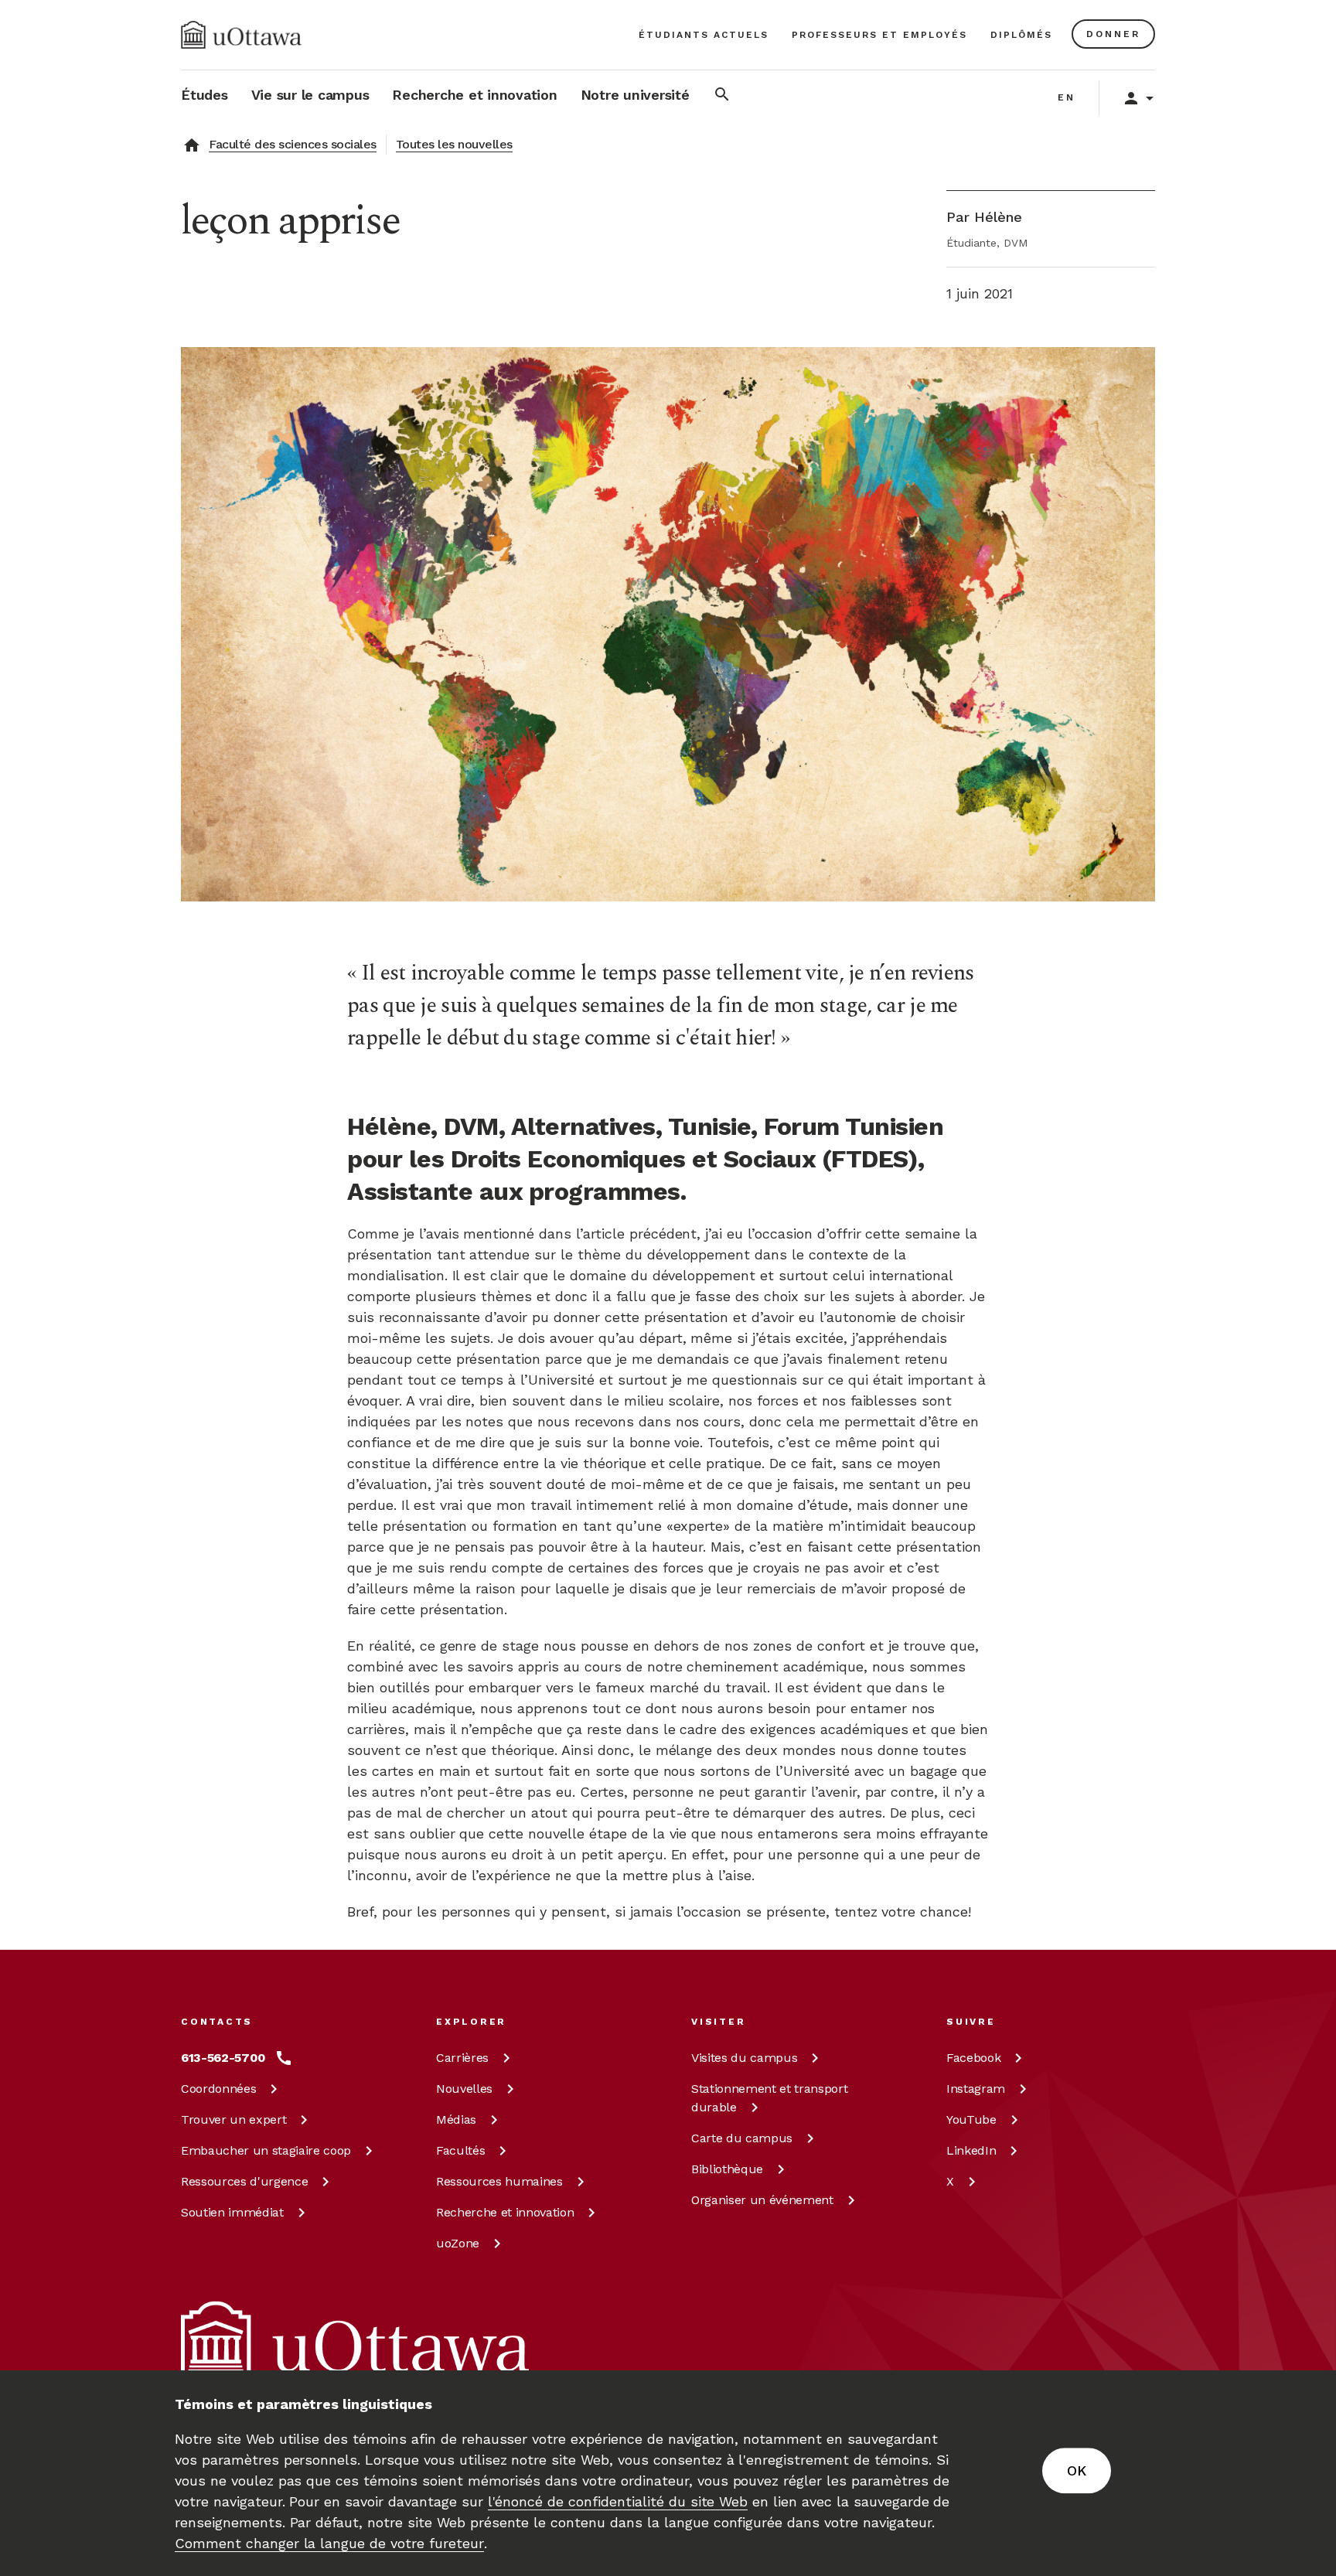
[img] (241, 35)
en (1067, 97)
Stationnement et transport (769, 2098)
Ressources (244, 2181)
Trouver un (233, 2119)
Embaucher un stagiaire (266, 2150)
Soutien (232, 2212)
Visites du (744, 2058)
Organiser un (762, 2200)
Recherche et (505, 2212)
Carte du (742, 2138)
